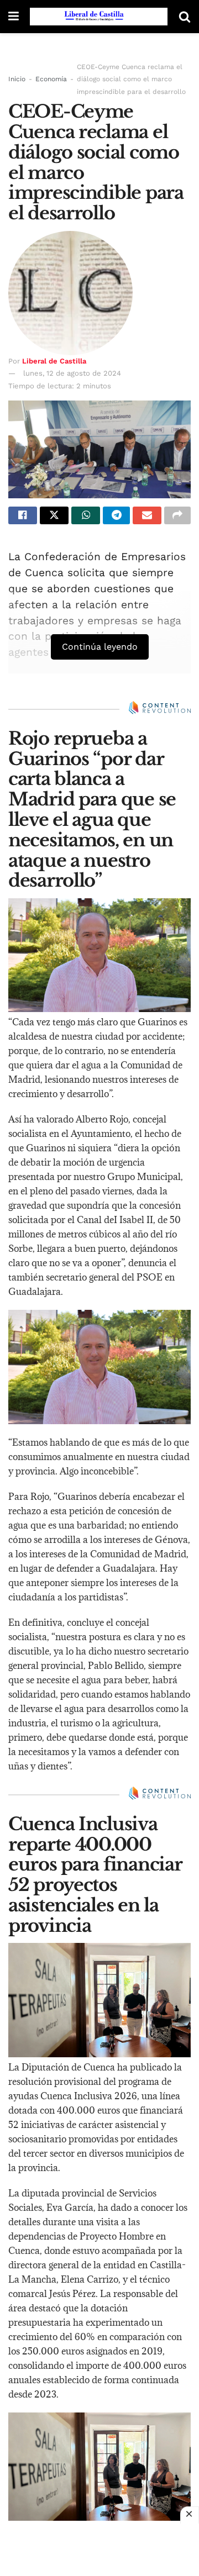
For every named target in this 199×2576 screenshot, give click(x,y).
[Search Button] (185, 17)
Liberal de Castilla (54, 361)
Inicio (17, 79)
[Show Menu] (14, 17)
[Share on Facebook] (23, 515)
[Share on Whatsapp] (86, 515)
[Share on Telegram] (116, 515)
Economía (51, 79)
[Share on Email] (147, 515)
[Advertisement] (99, 2548)
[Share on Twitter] (54, 515)
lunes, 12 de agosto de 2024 (72, 373)
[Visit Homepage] (99, 17)
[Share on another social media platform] (177, 515)
